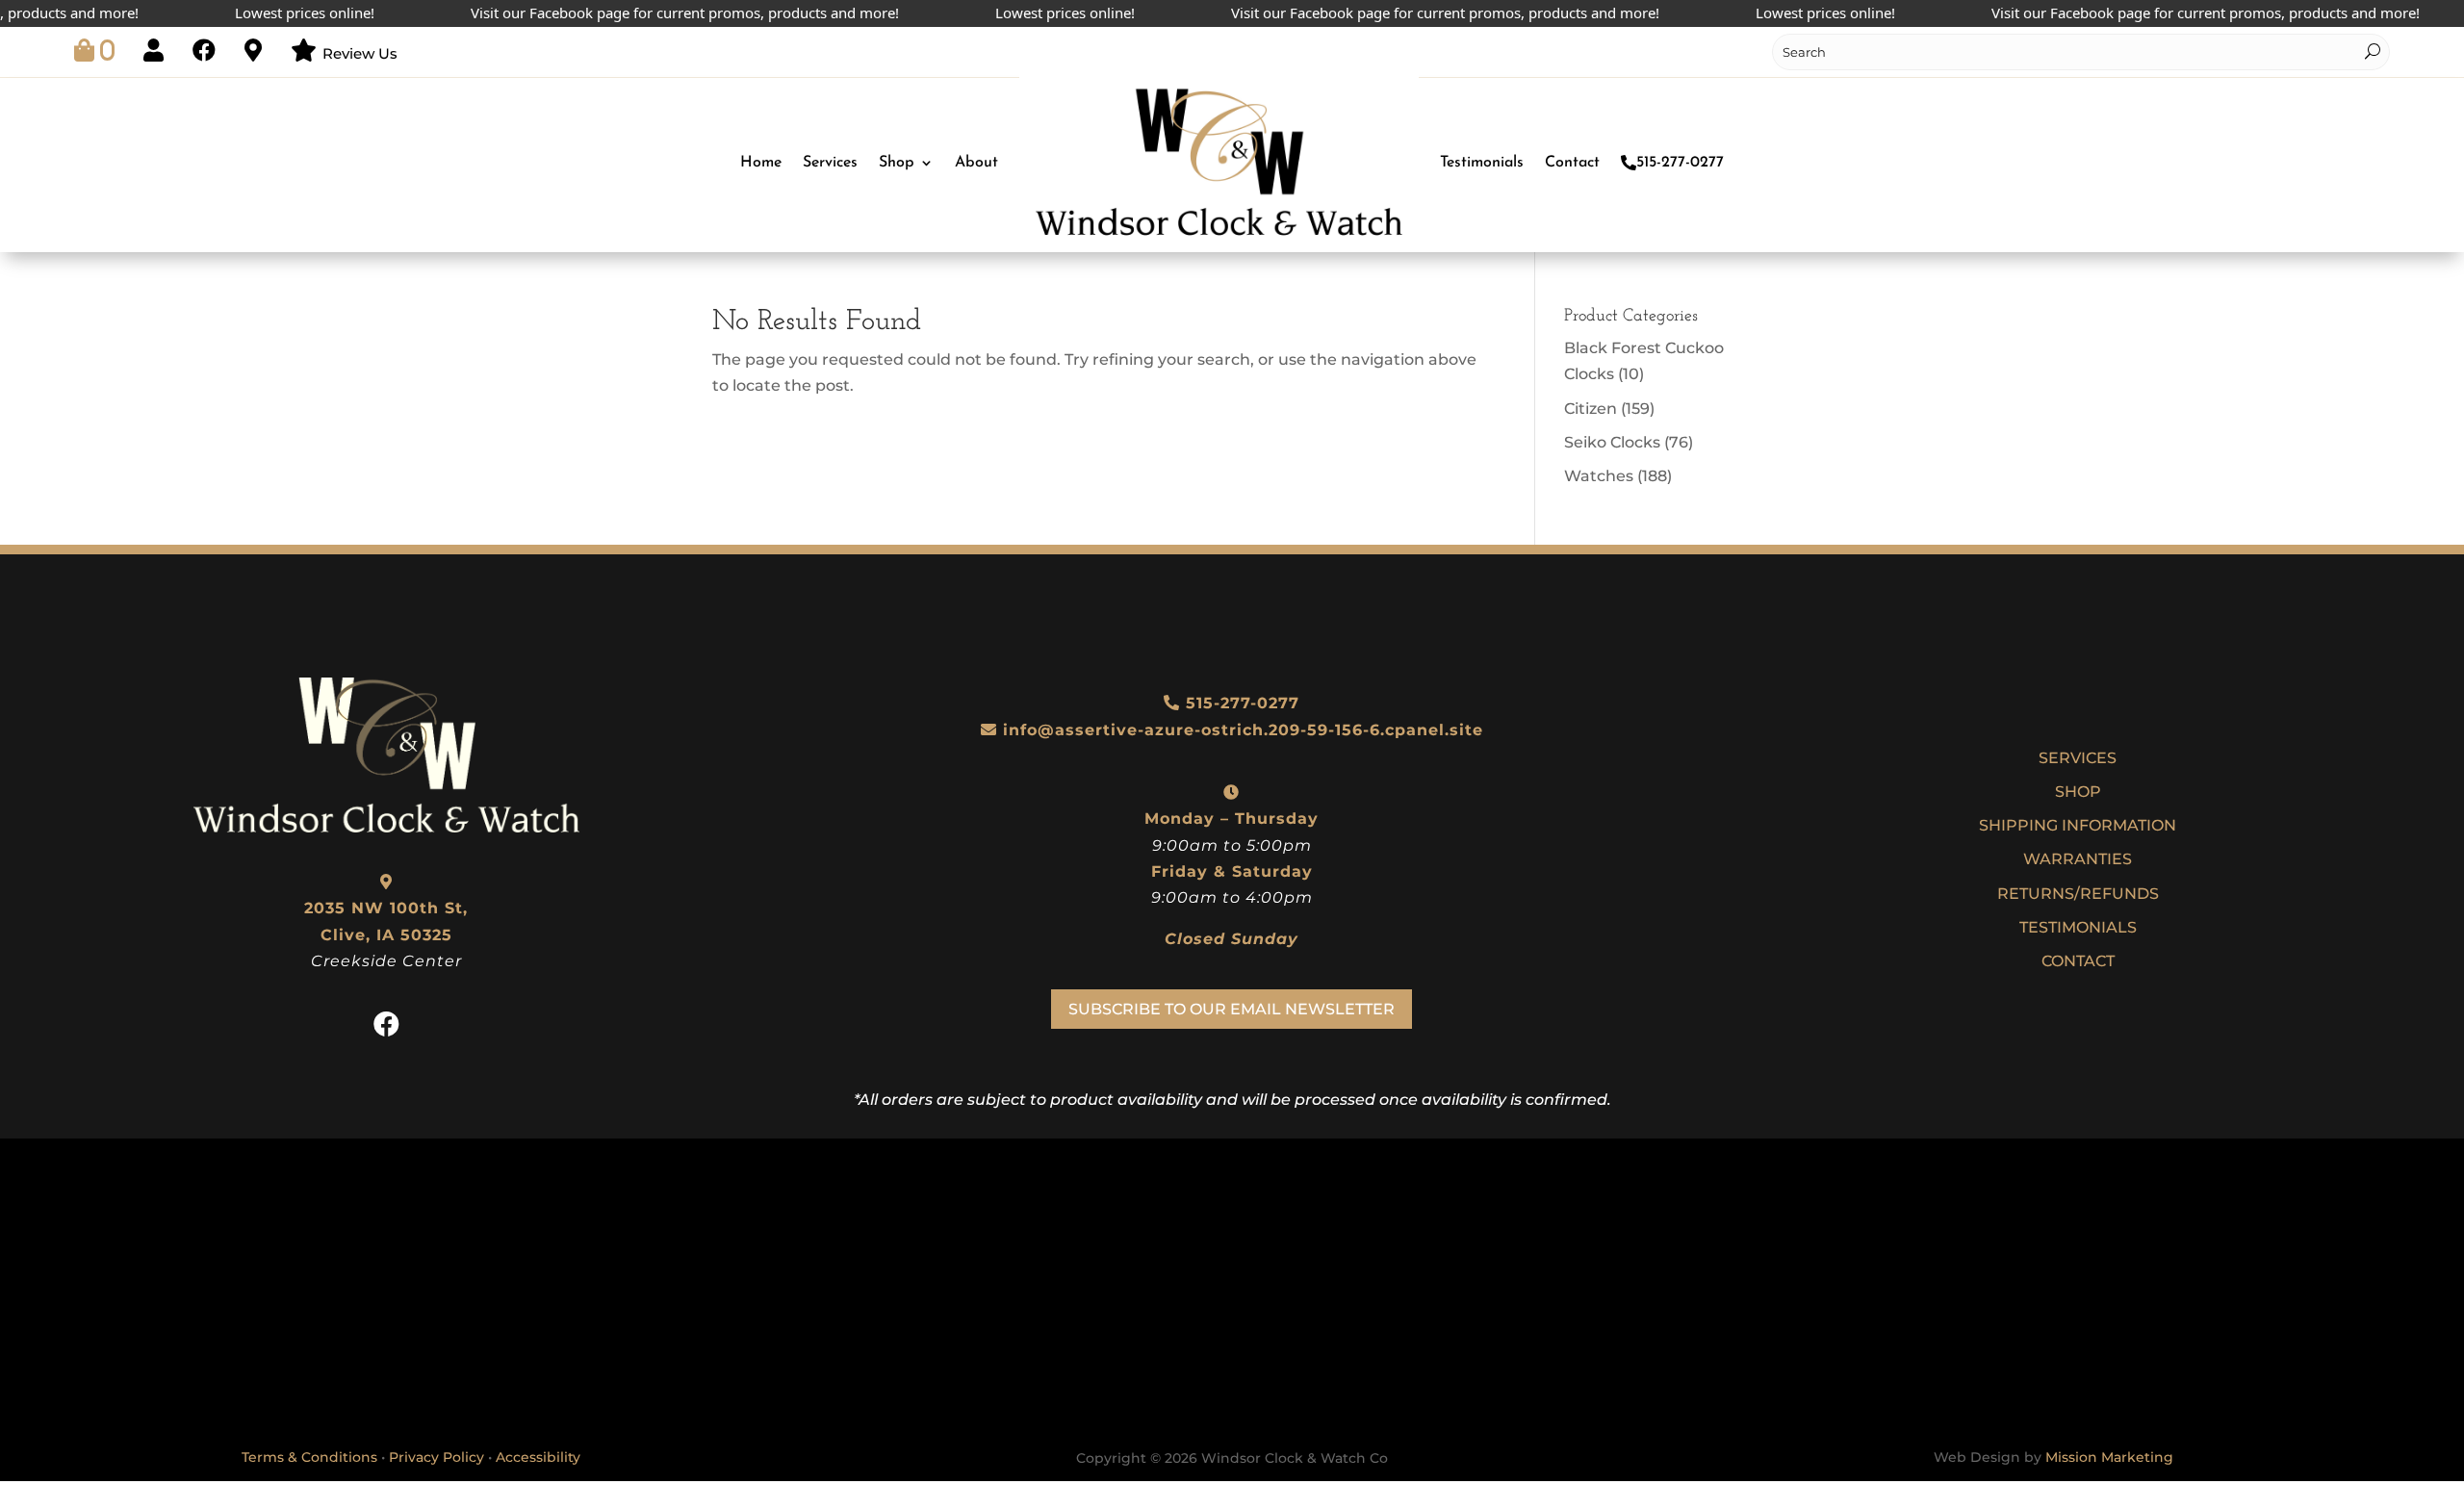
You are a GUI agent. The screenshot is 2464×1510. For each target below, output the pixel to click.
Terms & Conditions (309, 1457)
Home (761, 163)
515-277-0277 (1680, 163)
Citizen (1591, 409)
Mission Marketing (2109, 1457)
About (976, 163)
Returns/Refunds (2078, 894)
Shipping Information (2078, 825)
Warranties (2078, 859)
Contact (1572, 163)
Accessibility (538, 1457)
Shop (897, 163)
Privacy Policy (436, 1457)
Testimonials (1482, 163)
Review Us (360, 53)
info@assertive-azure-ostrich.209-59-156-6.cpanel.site (1243, 730)
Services (830, 163)
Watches (1599, 476)
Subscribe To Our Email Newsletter (1232, 1009)
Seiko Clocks (1612, 442)
